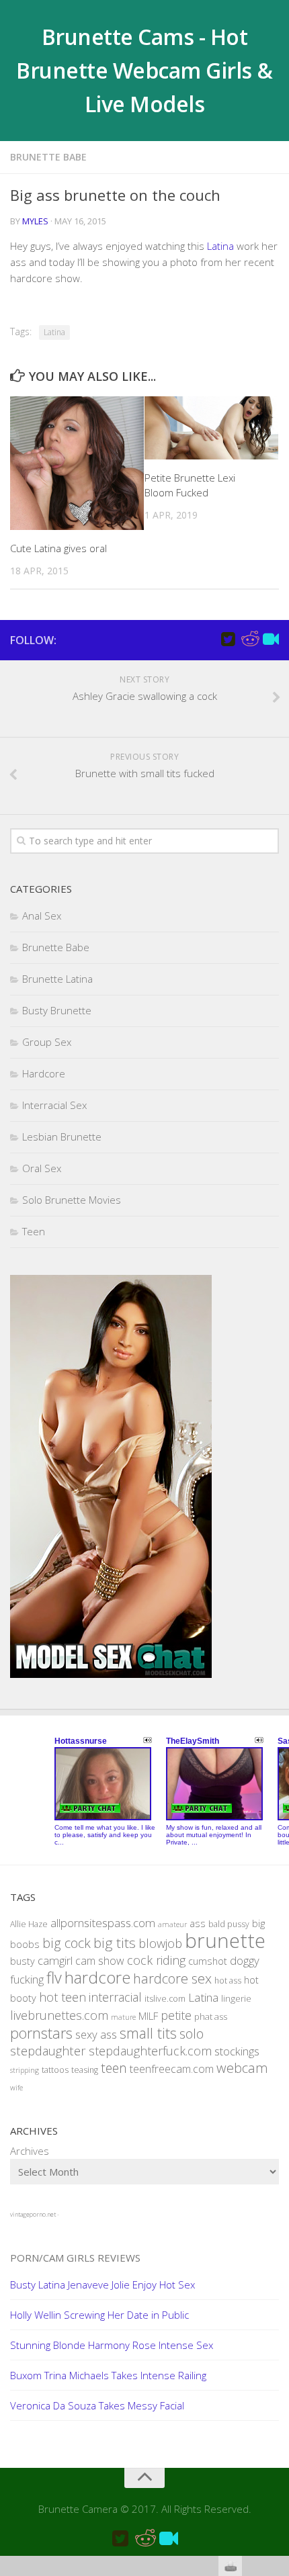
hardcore (97, 1977)
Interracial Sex (54, 1105)
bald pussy (229, 1924)
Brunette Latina (57, 979)
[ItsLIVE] (271, 639)
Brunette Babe (48, 157)
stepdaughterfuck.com (150, 2051)
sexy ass (96, 2034)
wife (16, 2088)
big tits (115, 1943)
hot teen (63, 1997)
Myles (35, 221)
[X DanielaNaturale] (228, 639)
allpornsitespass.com (103, 1923)
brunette (225, 1941)
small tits (148, 2033)
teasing (85, 2070)
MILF (148, 2016)
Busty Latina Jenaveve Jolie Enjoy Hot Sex (102, 2284)
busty (23, 1961)
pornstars (41, 2033)
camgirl (55, 1960)
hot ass (228, 1981)
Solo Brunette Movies (72, 1200)
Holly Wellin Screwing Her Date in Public (99, 2315)
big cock (67, 1943)
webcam (242, 2068)
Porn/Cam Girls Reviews (75, 2258)
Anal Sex (42, 916)
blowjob (160, 1943)
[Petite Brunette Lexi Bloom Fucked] (211, 428)
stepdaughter (48, 2050)
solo (192, 2034)
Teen (34, 1231)
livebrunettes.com (59, 2015)
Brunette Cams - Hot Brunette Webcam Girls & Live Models (144, 70)
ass (198, 1923)
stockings (237, 2051)
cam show (100, 1961)
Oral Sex (42, 1168)
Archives (30, 2151)
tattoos (55, 2070)
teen (114, 2068)
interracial (115, 1997)
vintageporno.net (33, 2214)
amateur (172, 1924)
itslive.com (165, 1999)
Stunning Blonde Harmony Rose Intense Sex (112, 2345)
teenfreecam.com (172, 2069)
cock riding (156, 1960)
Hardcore (44, 1073)
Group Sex (47, 1042)
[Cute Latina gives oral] (77, 463)
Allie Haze (29, 1924)
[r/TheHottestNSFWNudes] (249, 639)
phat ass (211, 2016)
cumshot (208, 1961)
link (277, 2366)
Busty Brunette (57, 1010)
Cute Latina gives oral (58, 548)
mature (123, 2017)
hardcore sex (172, 1978)
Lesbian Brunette (62, 1137)
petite (176, 2015)
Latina (220, 246)
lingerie (236, 1998)
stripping (25, 2070)
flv (54, 1978)
